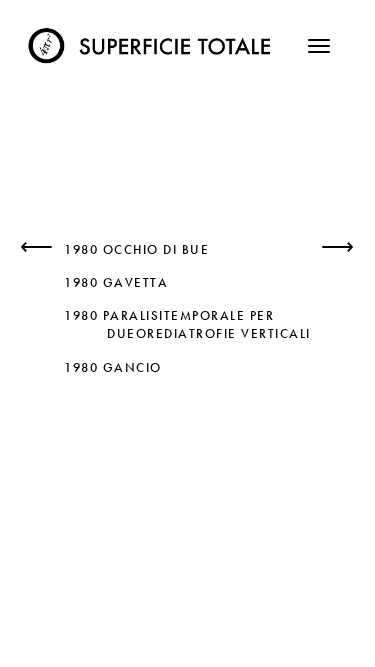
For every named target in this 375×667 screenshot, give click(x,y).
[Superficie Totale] (152, 40)
